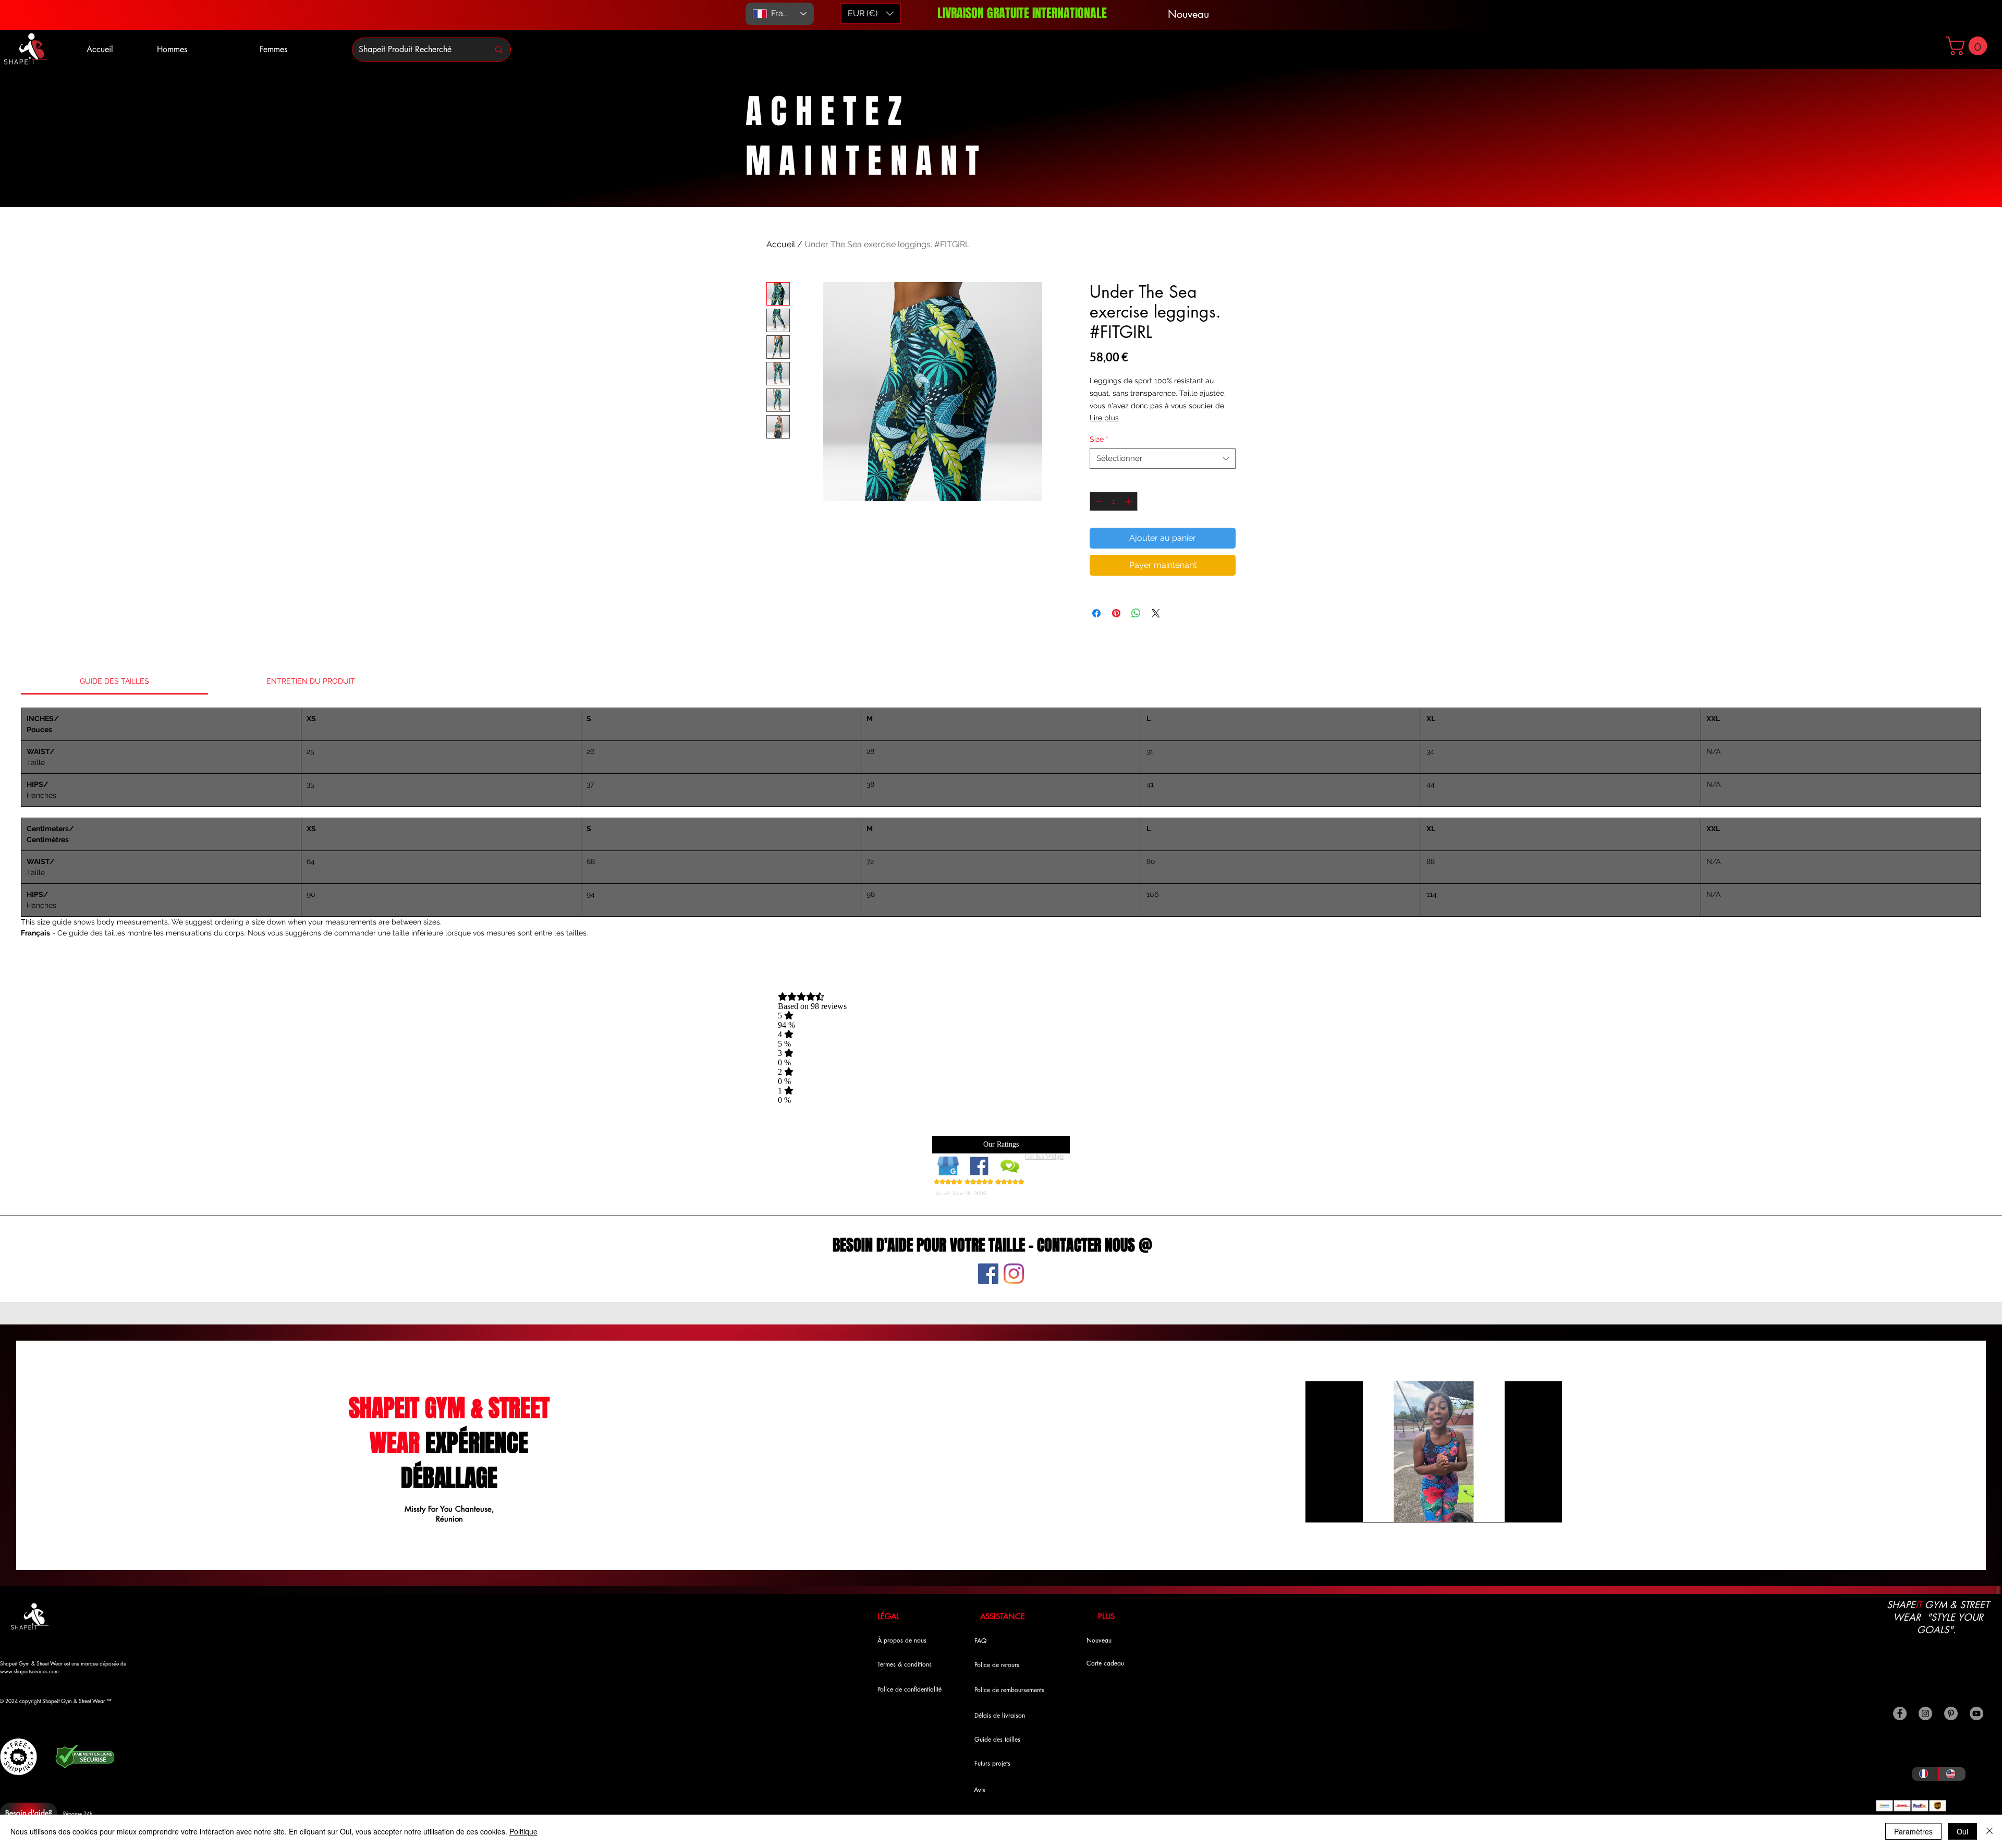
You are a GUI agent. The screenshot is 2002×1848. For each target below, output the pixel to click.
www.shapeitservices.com (29, 1671)
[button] (1969, 46)
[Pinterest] (1951, 1713)
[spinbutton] (1114, 501)
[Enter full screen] (1548, 1508)
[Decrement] (1098, 501)
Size (1099, 439)
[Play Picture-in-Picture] (1530, 1508)
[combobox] (1163, 459)
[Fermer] (1989, 1831)
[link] (114, 681)
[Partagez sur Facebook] (1096, 613)
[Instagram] (1014, 1274)
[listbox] (871, 14)
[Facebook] (988, 1274)
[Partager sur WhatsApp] (1136, 613)
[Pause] (1319, 1508)
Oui (1962, 1831)
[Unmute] (1337, 1508)
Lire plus (1104, 418)
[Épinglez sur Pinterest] (1116, 613)
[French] (1925, 1774)
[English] (1952, 1774)
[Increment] (1130, 501)
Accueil (781, 244)
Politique (523, 1831)
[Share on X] (1156, 613)
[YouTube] (1976, 1713)
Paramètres (1913, 1831)
